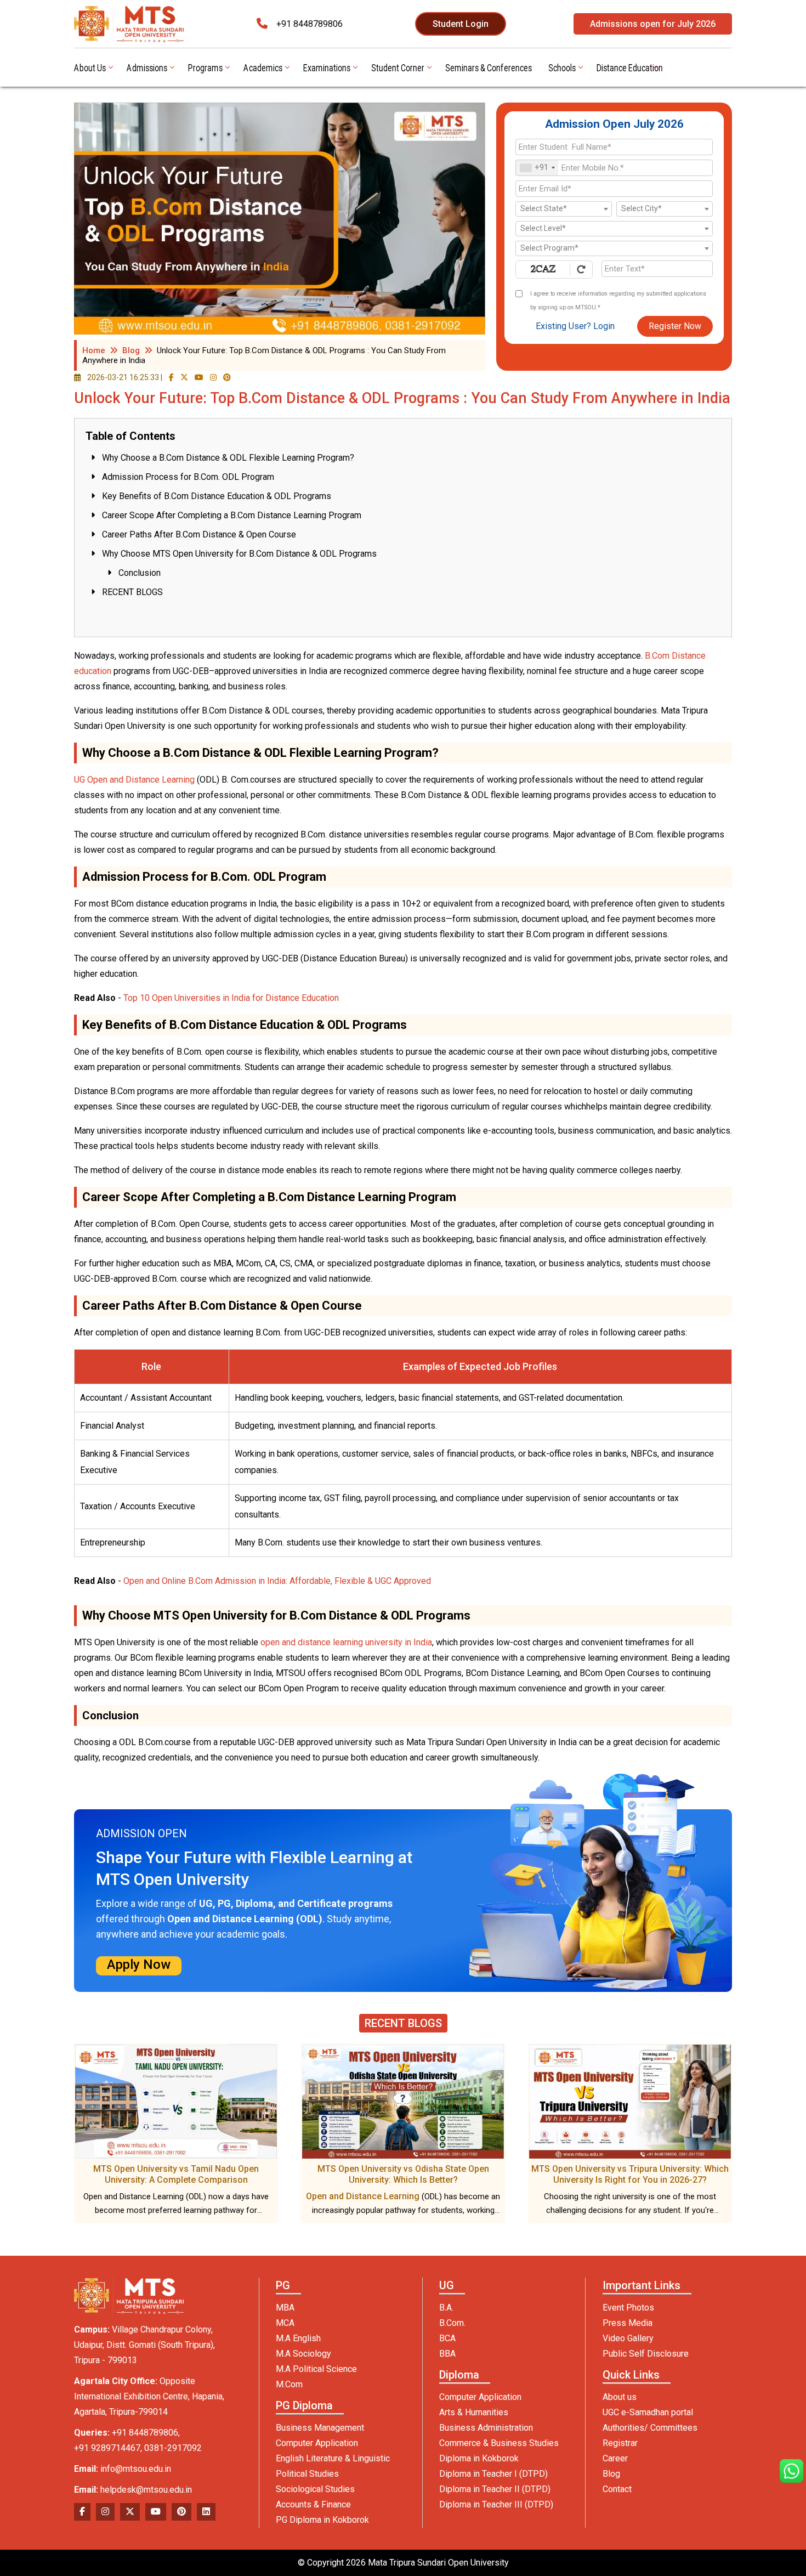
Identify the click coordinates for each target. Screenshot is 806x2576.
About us (620, 2397)
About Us (90, 67)
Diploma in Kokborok (479, 2458)
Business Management (320, 2428)
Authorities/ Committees (650, 2428)
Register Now (675, 326)
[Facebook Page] (171, 377)
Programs (205, 67)
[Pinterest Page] (227, 377)
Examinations (327, 67)
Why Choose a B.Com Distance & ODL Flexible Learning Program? (228, 458)
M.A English (298, 2338)
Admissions (147, 67)
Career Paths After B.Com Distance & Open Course (199, 534)
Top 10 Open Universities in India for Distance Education (231, 998)
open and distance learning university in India (346, 1642)
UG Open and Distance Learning (134, 780)
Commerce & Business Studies (499, 2443)
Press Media (628, 2323)
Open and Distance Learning (363, 2196)
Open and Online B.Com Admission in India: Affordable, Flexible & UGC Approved (277, 1581)
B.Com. (452, 2323)
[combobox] (537, 168)
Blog (131, 350)
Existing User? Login (575, 326)
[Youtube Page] (199, 377)
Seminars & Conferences (489, 67)
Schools (562, 67)
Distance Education (630, 67)
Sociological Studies (315, 2489)
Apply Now (139, 1964)
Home (94, 350)
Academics (263, 67)
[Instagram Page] (213, 377)
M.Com (289, 2384)
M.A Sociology (303, 2354)
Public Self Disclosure (646, 2354)
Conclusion (140, 573)
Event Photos (628, 2308)
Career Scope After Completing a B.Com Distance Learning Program (232, 515)
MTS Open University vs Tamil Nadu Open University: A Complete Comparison (176, 2174)
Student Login (461, 24)
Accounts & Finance (313, 2504)
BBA (447, 2354)
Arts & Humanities (474, 2412)
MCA (285, 2323)
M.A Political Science (316, 2369)
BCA (447, 2338)
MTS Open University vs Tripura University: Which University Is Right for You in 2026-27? (630, 2174)
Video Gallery (628, 2338)
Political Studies (307, 2474)
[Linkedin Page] (206, 2512)
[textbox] (564, 209)
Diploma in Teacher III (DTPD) (496, 2504)
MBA (285, 2308)
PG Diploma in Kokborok (322, 2520)
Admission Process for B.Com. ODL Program (188, 477)
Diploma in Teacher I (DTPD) (493, 2474)
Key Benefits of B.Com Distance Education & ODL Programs (217, 496)
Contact (617, 2489)
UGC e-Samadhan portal (648, 2412)
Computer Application (317, 2443)
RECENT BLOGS (132, 592)
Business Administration (486, 2428)
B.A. (446, 2308)
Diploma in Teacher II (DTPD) (495, 2489)
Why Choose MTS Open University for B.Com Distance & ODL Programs (239, 554)
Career (615, 2458)
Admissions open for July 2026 (653, 24)
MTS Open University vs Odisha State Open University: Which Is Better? (403, 2174)
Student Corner (398, 67)
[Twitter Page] (184, 377)
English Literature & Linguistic (333, 2458)
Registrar (620, 2443)
